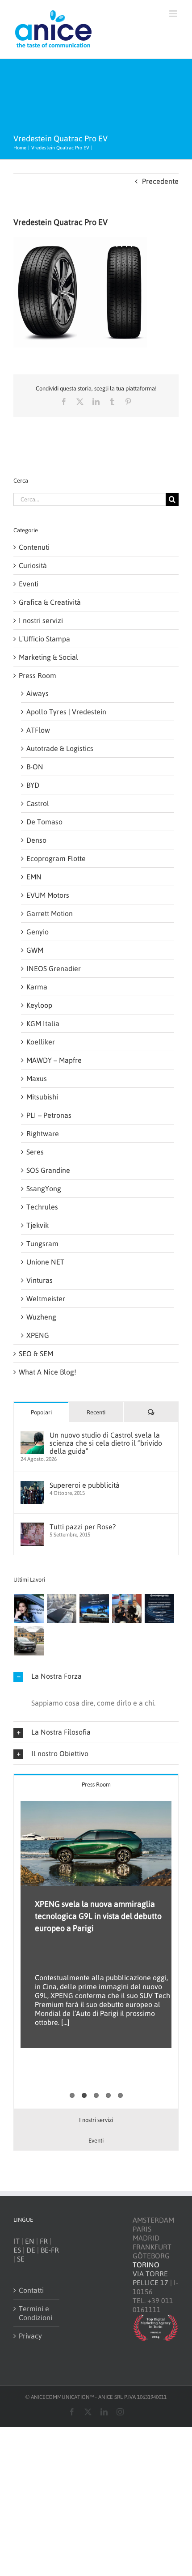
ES (17, 2250)
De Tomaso (44, 822)
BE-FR (50, 2250)
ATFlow (38, 730)
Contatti (31, 2290)
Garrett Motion (50, 913)
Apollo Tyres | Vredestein (66, 712)
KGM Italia (43, 1023)
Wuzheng (41, 1317)
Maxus (37, 1078)
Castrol (38, 803)
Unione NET (45, 1262)
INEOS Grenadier (54, 968)
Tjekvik (38, 1225)
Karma (37, 987)
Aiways (38, 693)
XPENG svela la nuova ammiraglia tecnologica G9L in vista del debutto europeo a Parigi (98, 1916)
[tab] (96, 1784)
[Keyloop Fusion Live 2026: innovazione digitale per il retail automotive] (61, 1608)
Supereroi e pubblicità (85, 1485)
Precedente (160, 181)
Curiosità (33, 565)
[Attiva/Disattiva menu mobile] (174, 14)
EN (30, 2241)
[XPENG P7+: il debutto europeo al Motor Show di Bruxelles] (94, 1608)
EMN (34, 877)
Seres (35, 1152)
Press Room (38, 675)
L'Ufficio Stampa (44, 639)
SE (21, 2259)
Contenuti (34, 547)
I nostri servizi (41, 620)
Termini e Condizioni (35, 2313)
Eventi (29, 584)
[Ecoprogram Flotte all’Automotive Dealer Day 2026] (159, 1608)
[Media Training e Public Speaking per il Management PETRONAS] (127, 1608)
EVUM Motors (48, 895)
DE (31, 2250)
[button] (96, 1676)
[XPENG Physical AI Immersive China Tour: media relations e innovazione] (29, 1608)
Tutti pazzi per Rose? (83, 1527)
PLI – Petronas (49, 1115)
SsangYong (44, 1188)
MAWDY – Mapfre (54, 1060)
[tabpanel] (96, 1952)
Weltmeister (46, 1299)
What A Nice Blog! (48, 1372)
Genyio (38, 932)
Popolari (41, 1412)
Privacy (30, 2336)
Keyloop (39, 1005)
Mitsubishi (42, 1097)
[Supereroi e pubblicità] (32, 1485)
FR (44, 2241)
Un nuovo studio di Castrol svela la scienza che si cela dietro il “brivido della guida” (106, 1443)
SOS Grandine (48, 1170)
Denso (36, 840)
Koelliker (41, 1042)
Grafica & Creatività (50, 602)
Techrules (42, 1207)
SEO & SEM (36, 1354)
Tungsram (42, 1243)
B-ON (35, 767)
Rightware (43, 1133)
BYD (33, 785)
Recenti (96, 1412)
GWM (35, 950)
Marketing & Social (48, 657)
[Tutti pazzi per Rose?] (32, 1527)
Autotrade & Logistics (60, 748)
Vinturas (40, 1280)
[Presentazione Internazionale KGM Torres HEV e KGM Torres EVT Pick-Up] (29, 1641)
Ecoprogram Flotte (56, 858)
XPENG (38, 1335)
